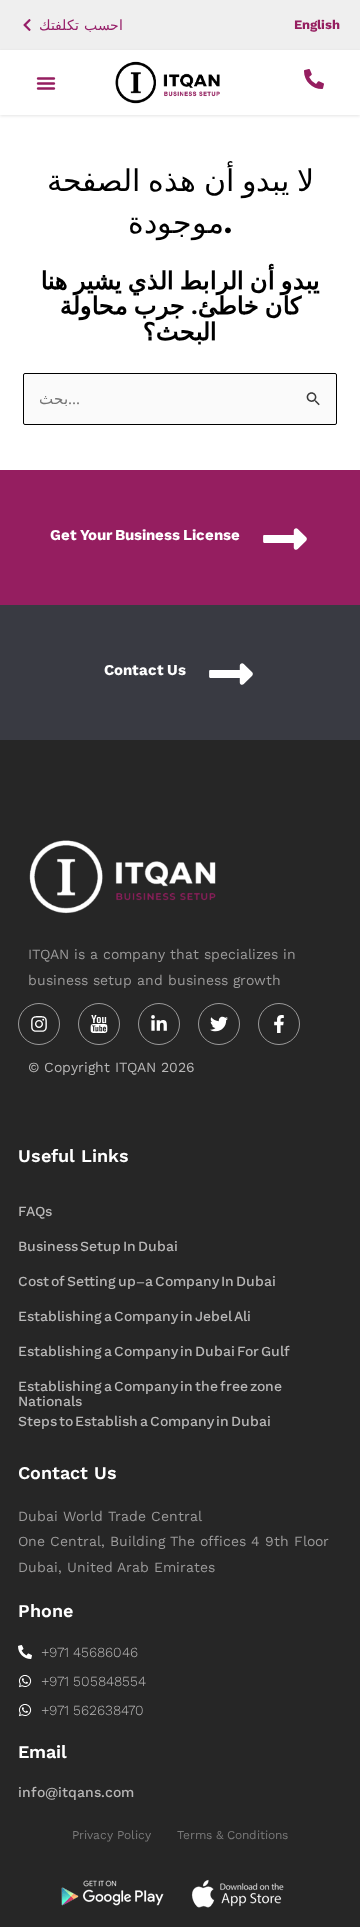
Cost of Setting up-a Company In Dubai (147, 1281)
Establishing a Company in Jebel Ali (134, 1316)
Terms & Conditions (232, 1835)
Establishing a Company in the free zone (150, 1386)
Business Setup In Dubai (98, 1246)
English (317, 24)
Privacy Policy (111, 1835)
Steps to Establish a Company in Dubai (144, 1421)
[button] (46, 83)
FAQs (35, 1211)
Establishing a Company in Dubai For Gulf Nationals (154, 1353)
